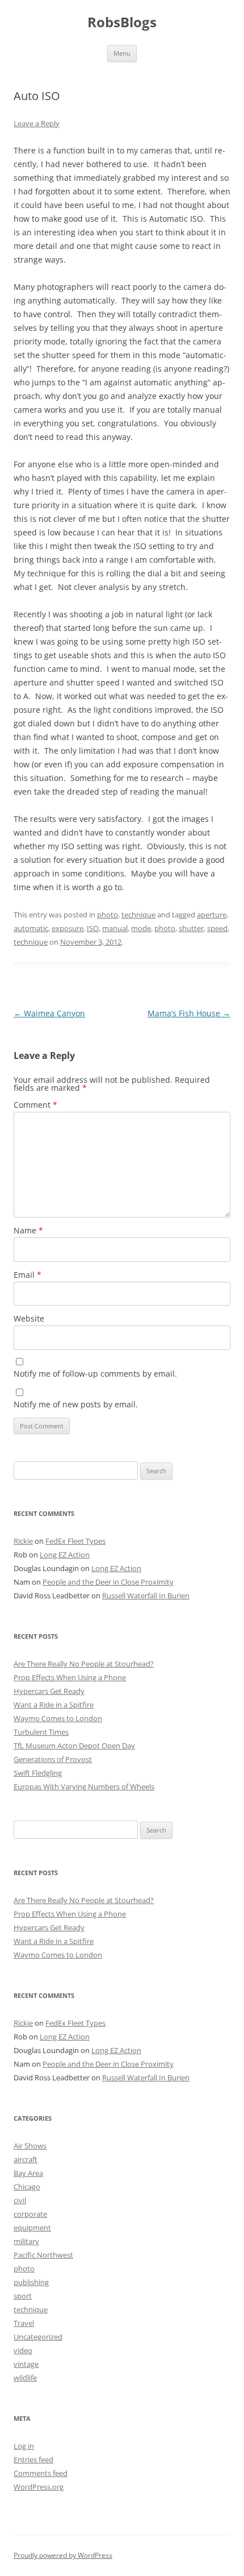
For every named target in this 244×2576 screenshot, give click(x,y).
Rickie (23, 1541)
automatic (31, 928)
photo (108, 915)
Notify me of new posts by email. (76, 1404)
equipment (32, 2228)
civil (20, 2200)
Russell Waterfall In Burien (146, 1596)
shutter (191, 928)
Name (28, 1230)
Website (29, 1318)
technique (138, 915)
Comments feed (41, 2473)
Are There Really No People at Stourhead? (84, 1664)
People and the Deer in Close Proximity (108, 1582)
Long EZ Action (65, 1555)
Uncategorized (38, 2337)
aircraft (26, 2159)
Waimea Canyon (49, 1013)
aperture (212, 915)
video (23, 2350)
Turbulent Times (41, 1732)
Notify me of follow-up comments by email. (95, 1374)
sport (23, 2296)
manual (115, 928)
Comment (35, 1105)
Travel (24, 2323)
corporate (30, 2214)
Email (28, 1275)
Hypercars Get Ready (49, 1691)
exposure (68, 928)
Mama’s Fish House (189, 1013)
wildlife (25, 2378)
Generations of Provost (53, 1759)
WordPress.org (39, 2487)
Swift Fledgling (38, 1773)
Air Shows (30, 2146)
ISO (93, 928)
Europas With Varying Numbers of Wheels (84, 1786)
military (26, 2241)
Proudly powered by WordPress (63, 2555)
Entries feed (33, 2459)
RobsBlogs (122, 22)
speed (217, 928)
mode (141, 928)
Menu (122, 53)
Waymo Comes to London (58, 1718)
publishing (31, 2282)
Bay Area (28, 2173)
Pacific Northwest (43, 2255)
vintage (26, 2364)
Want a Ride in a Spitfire (54, 1705)
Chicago (27, 2187)
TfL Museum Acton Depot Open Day (74, 1746)
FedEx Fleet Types (75, 1541)
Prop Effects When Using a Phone (70, 1677)
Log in (24, 2446)
